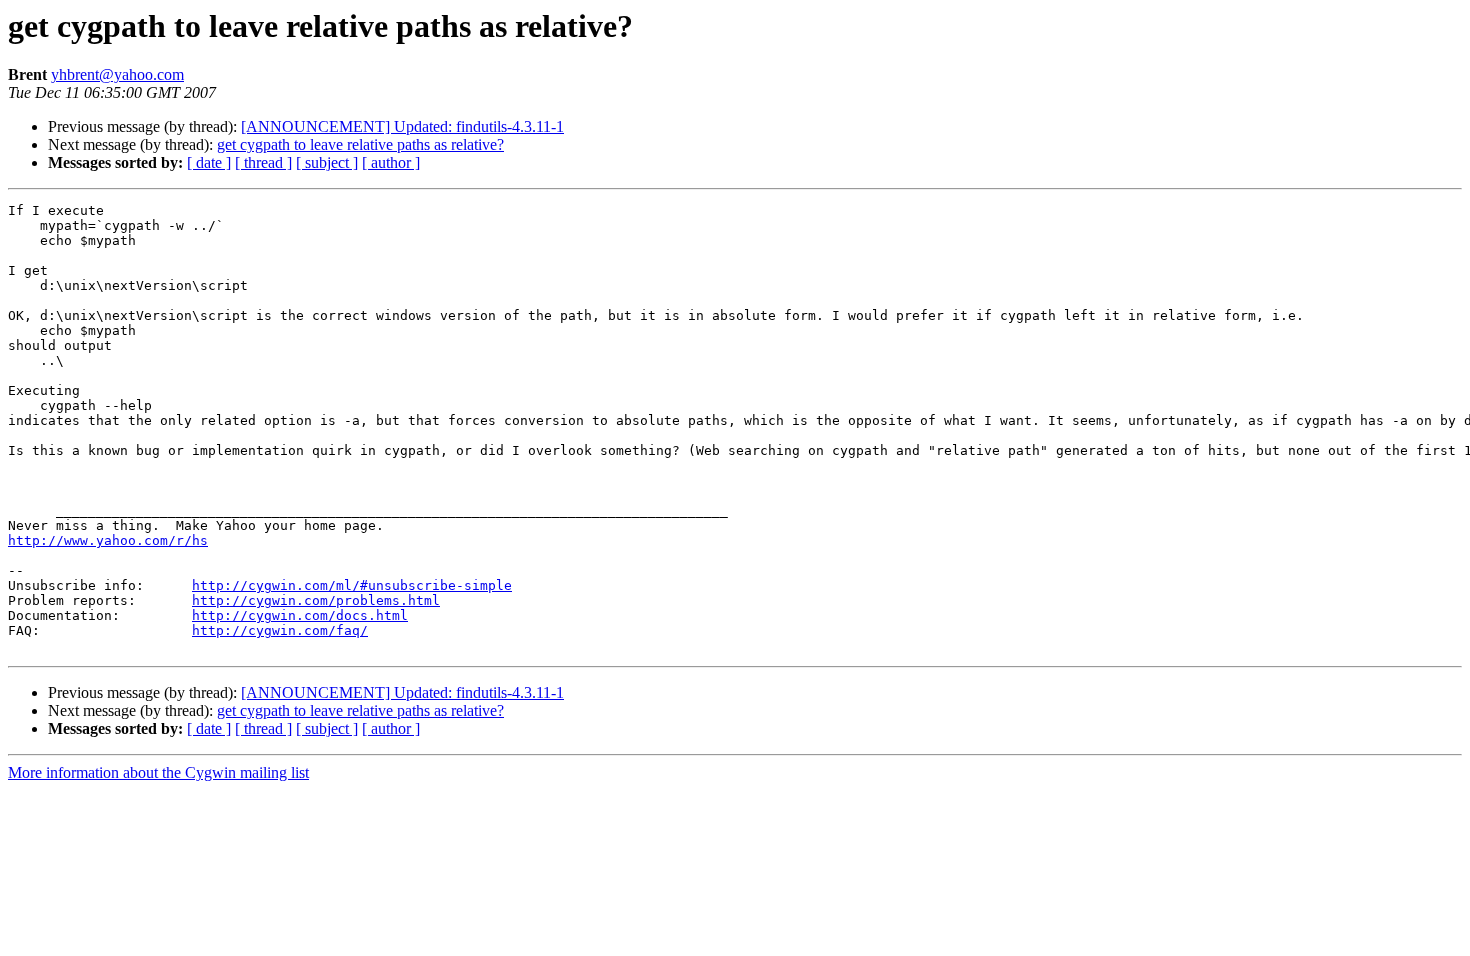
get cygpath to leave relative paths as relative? (360, 144)
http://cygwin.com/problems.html (316, 600)
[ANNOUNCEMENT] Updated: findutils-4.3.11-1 (402, 126)
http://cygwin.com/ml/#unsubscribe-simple (352, 585)
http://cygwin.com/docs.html (300, 615)
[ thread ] (263, 162)
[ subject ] (327, 162)
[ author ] (391, 162)
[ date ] (209, 162)
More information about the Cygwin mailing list (158, 772)
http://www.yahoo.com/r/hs (108, 540)
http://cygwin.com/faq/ (280, 630)
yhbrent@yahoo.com (117, 74)
